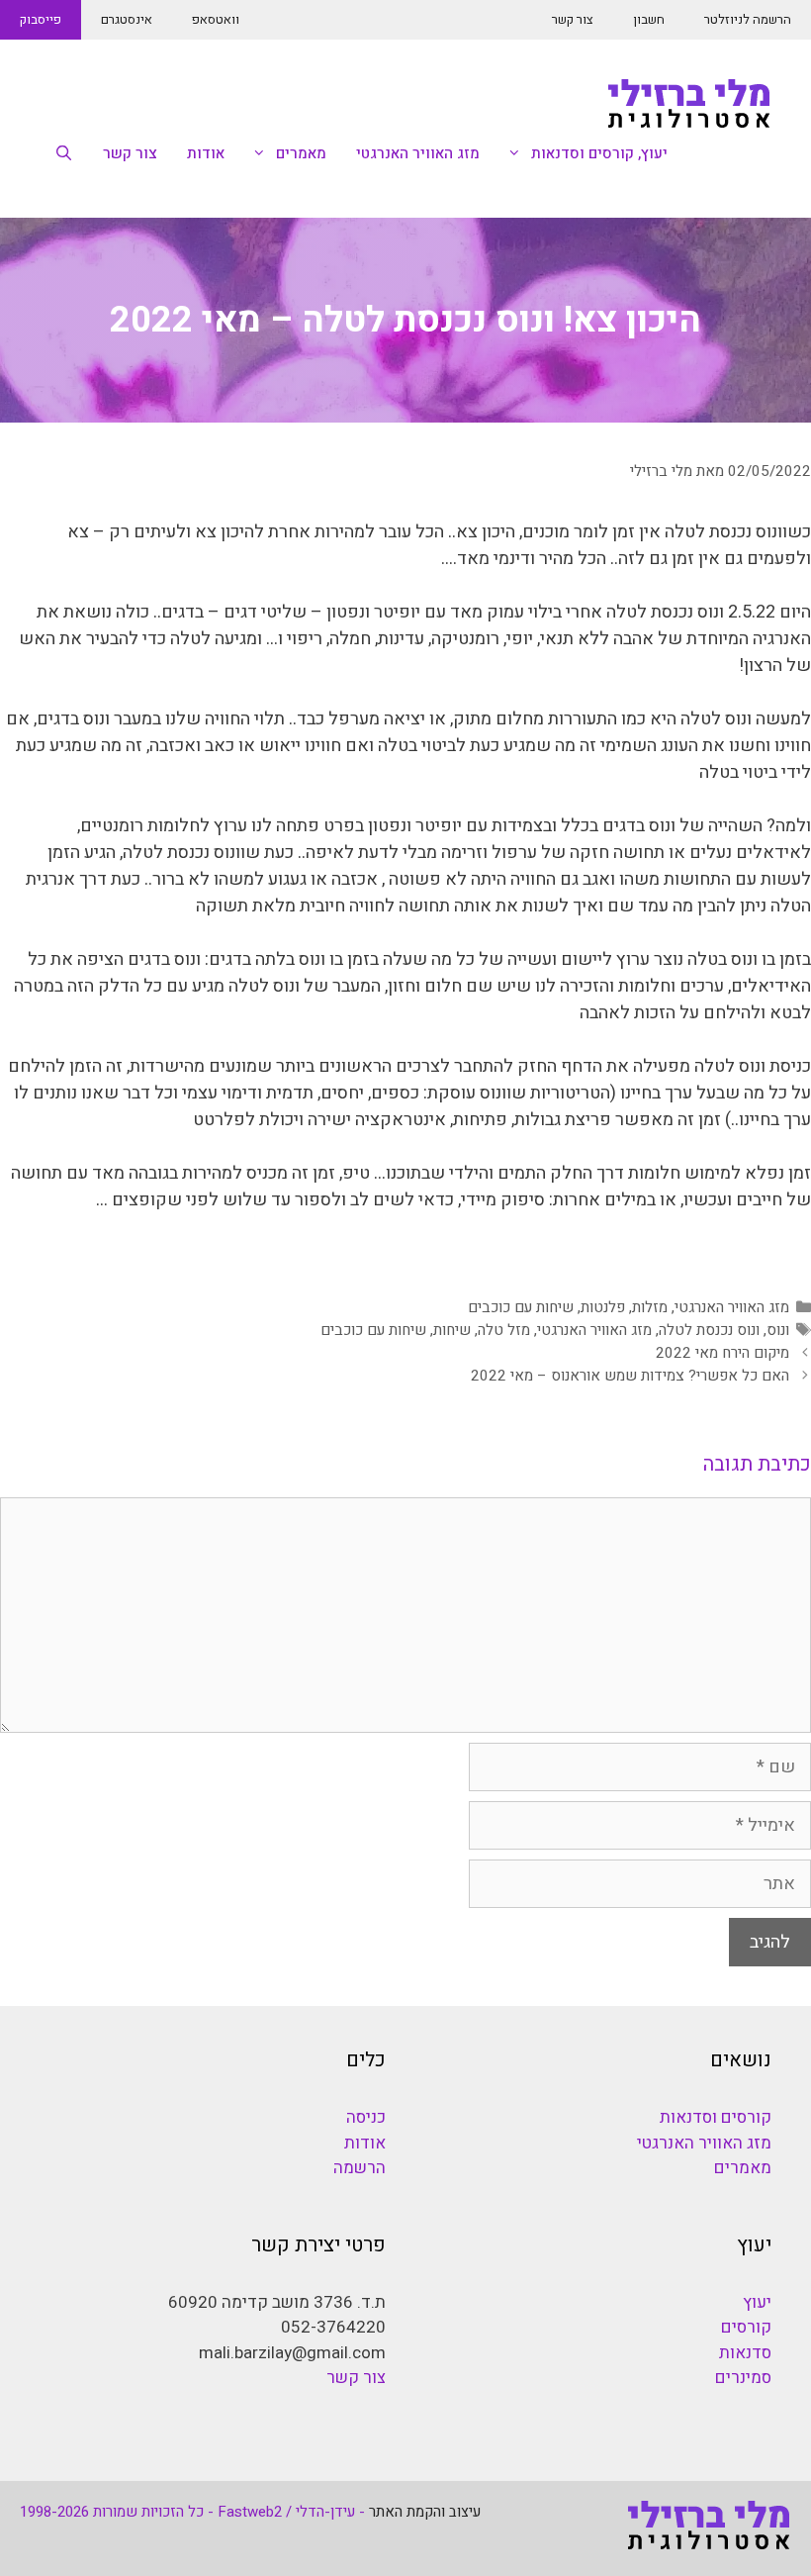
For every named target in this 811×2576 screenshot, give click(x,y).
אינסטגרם (127, 19)
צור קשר (573, 19)
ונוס (778, 1330)
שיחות (452, 1330)
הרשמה (360, 2168)
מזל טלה (504, 1330)
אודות (206, 153)
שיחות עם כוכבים (521, 1307)
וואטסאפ (216, 19)
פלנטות (603, 1307)
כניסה (366, 2117)
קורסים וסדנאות (716, 2117)
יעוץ (757, 2302)
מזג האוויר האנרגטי (418, 153)
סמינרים (743, 2378)
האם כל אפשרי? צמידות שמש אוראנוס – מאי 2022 (630, 1376)
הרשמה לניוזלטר (748, 19)
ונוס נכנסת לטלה (709, 1330)
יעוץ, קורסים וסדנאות (599, 153)
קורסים (746, 2327)
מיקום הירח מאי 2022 (722, 1353)
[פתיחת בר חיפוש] (64, 153)
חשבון (649, 19)
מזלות (650, 1307)
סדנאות (745, 2353)
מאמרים (301, 153)
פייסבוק (41, 19)
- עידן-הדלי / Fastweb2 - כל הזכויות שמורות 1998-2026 (192, 2512)
